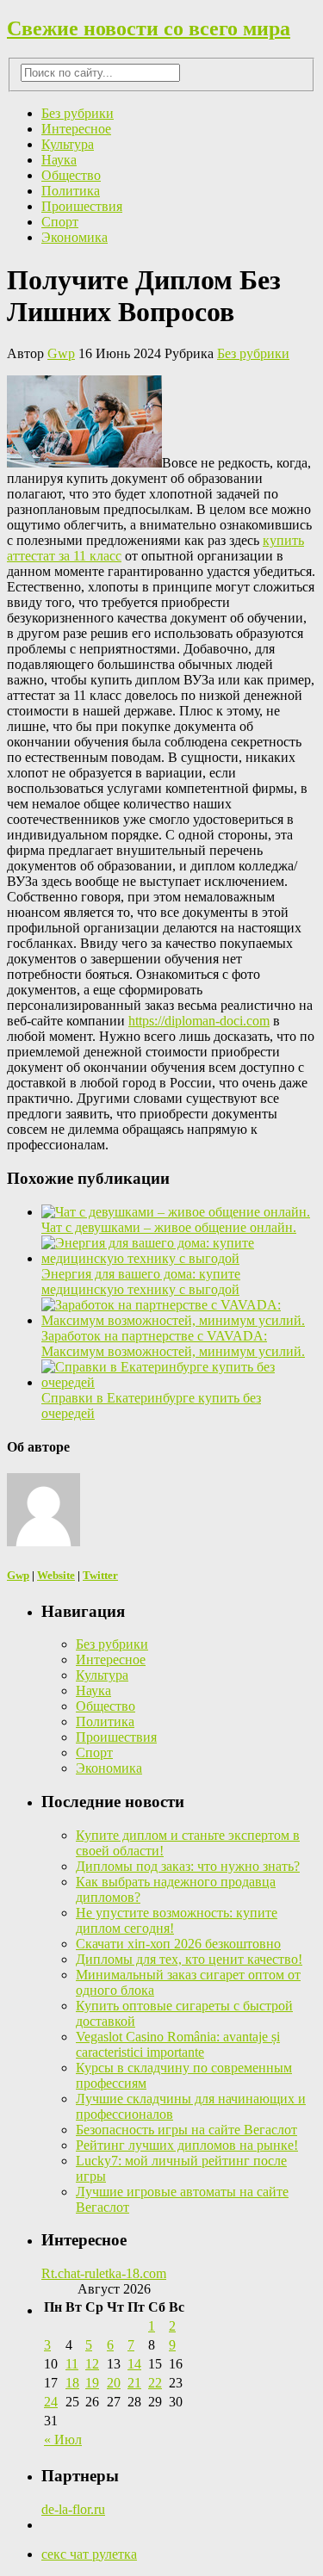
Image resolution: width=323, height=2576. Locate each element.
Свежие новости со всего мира (149, 28)
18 (72, 2383)
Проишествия (82, 206)
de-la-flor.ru (73, 2509)
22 (155, 2383)
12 (92, 2364)
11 (72, 2364)
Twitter (100, 1575)
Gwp (61, 353)
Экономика (75, 237)
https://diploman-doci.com (199, 1021)
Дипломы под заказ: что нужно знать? (188, 1866)
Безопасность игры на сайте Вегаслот (186, 2130)
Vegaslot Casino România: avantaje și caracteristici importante (178, 2044)
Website (56, 1575)
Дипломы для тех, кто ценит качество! (189, 1959)
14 (134, 2364)
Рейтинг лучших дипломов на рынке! (187, 2145)
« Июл (63, 2440)
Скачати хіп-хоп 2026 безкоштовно (178, 1944)
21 (134, 2383)
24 (51, 2402)
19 (92, 2383)
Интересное (76, 129)
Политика (71, 191)
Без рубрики (78, 113)
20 (114, 2383)
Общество (71, 175)
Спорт (60, 222)
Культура (68, 144)
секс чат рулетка (89, 2554)
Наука (59, 160)
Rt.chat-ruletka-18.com (104, 2273)
